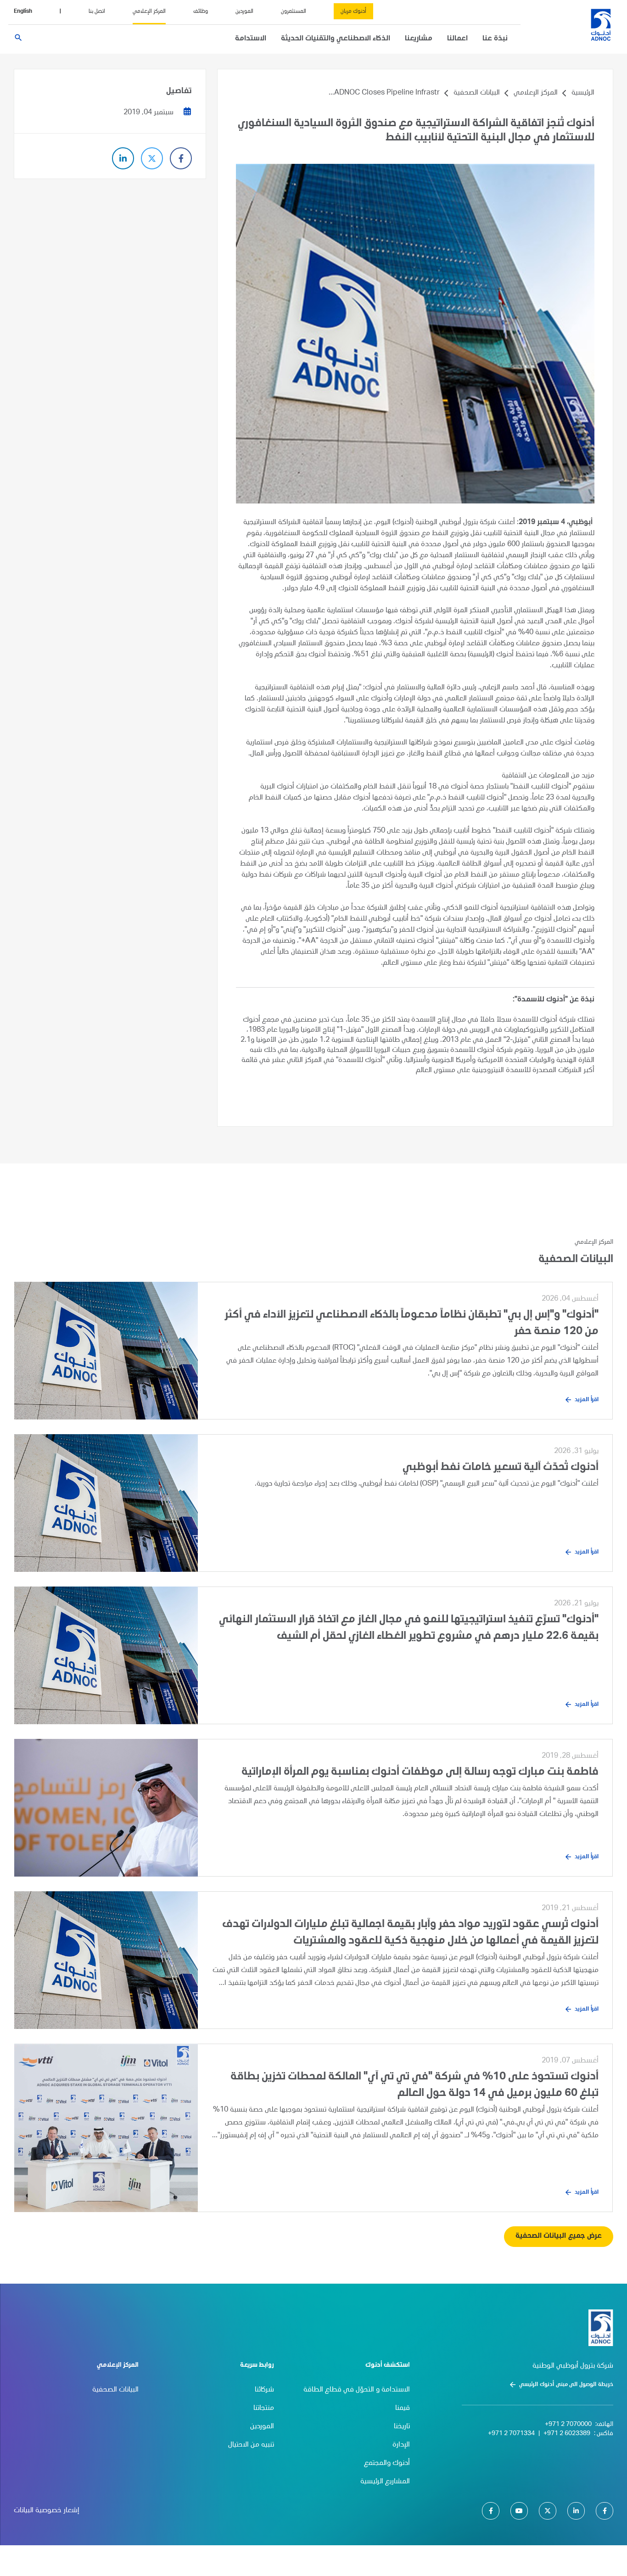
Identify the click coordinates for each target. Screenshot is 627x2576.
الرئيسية (583, 93)
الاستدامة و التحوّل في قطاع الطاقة (357, 2390)
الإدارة (401, 2445)
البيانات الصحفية (477, 93)
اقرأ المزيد (587, 1400)
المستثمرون (294, 11)
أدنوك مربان (353, 11)
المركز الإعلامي (149, 11)
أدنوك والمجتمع (387, 2464)
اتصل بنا (97, 11)
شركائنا (264, 2390)
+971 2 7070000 (568, 2425)
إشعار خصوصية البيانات (47, 2511)
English (23, 11)
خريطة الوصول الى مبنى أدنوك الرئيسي (566, 2385)
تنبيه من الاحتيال (251, 2445)
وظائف (201, 11)
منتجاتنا (264, 2408)
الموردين (244, 11)
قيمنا (403, 2408)
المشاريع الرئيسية (385, 2482)
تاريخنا (402, 2427)
